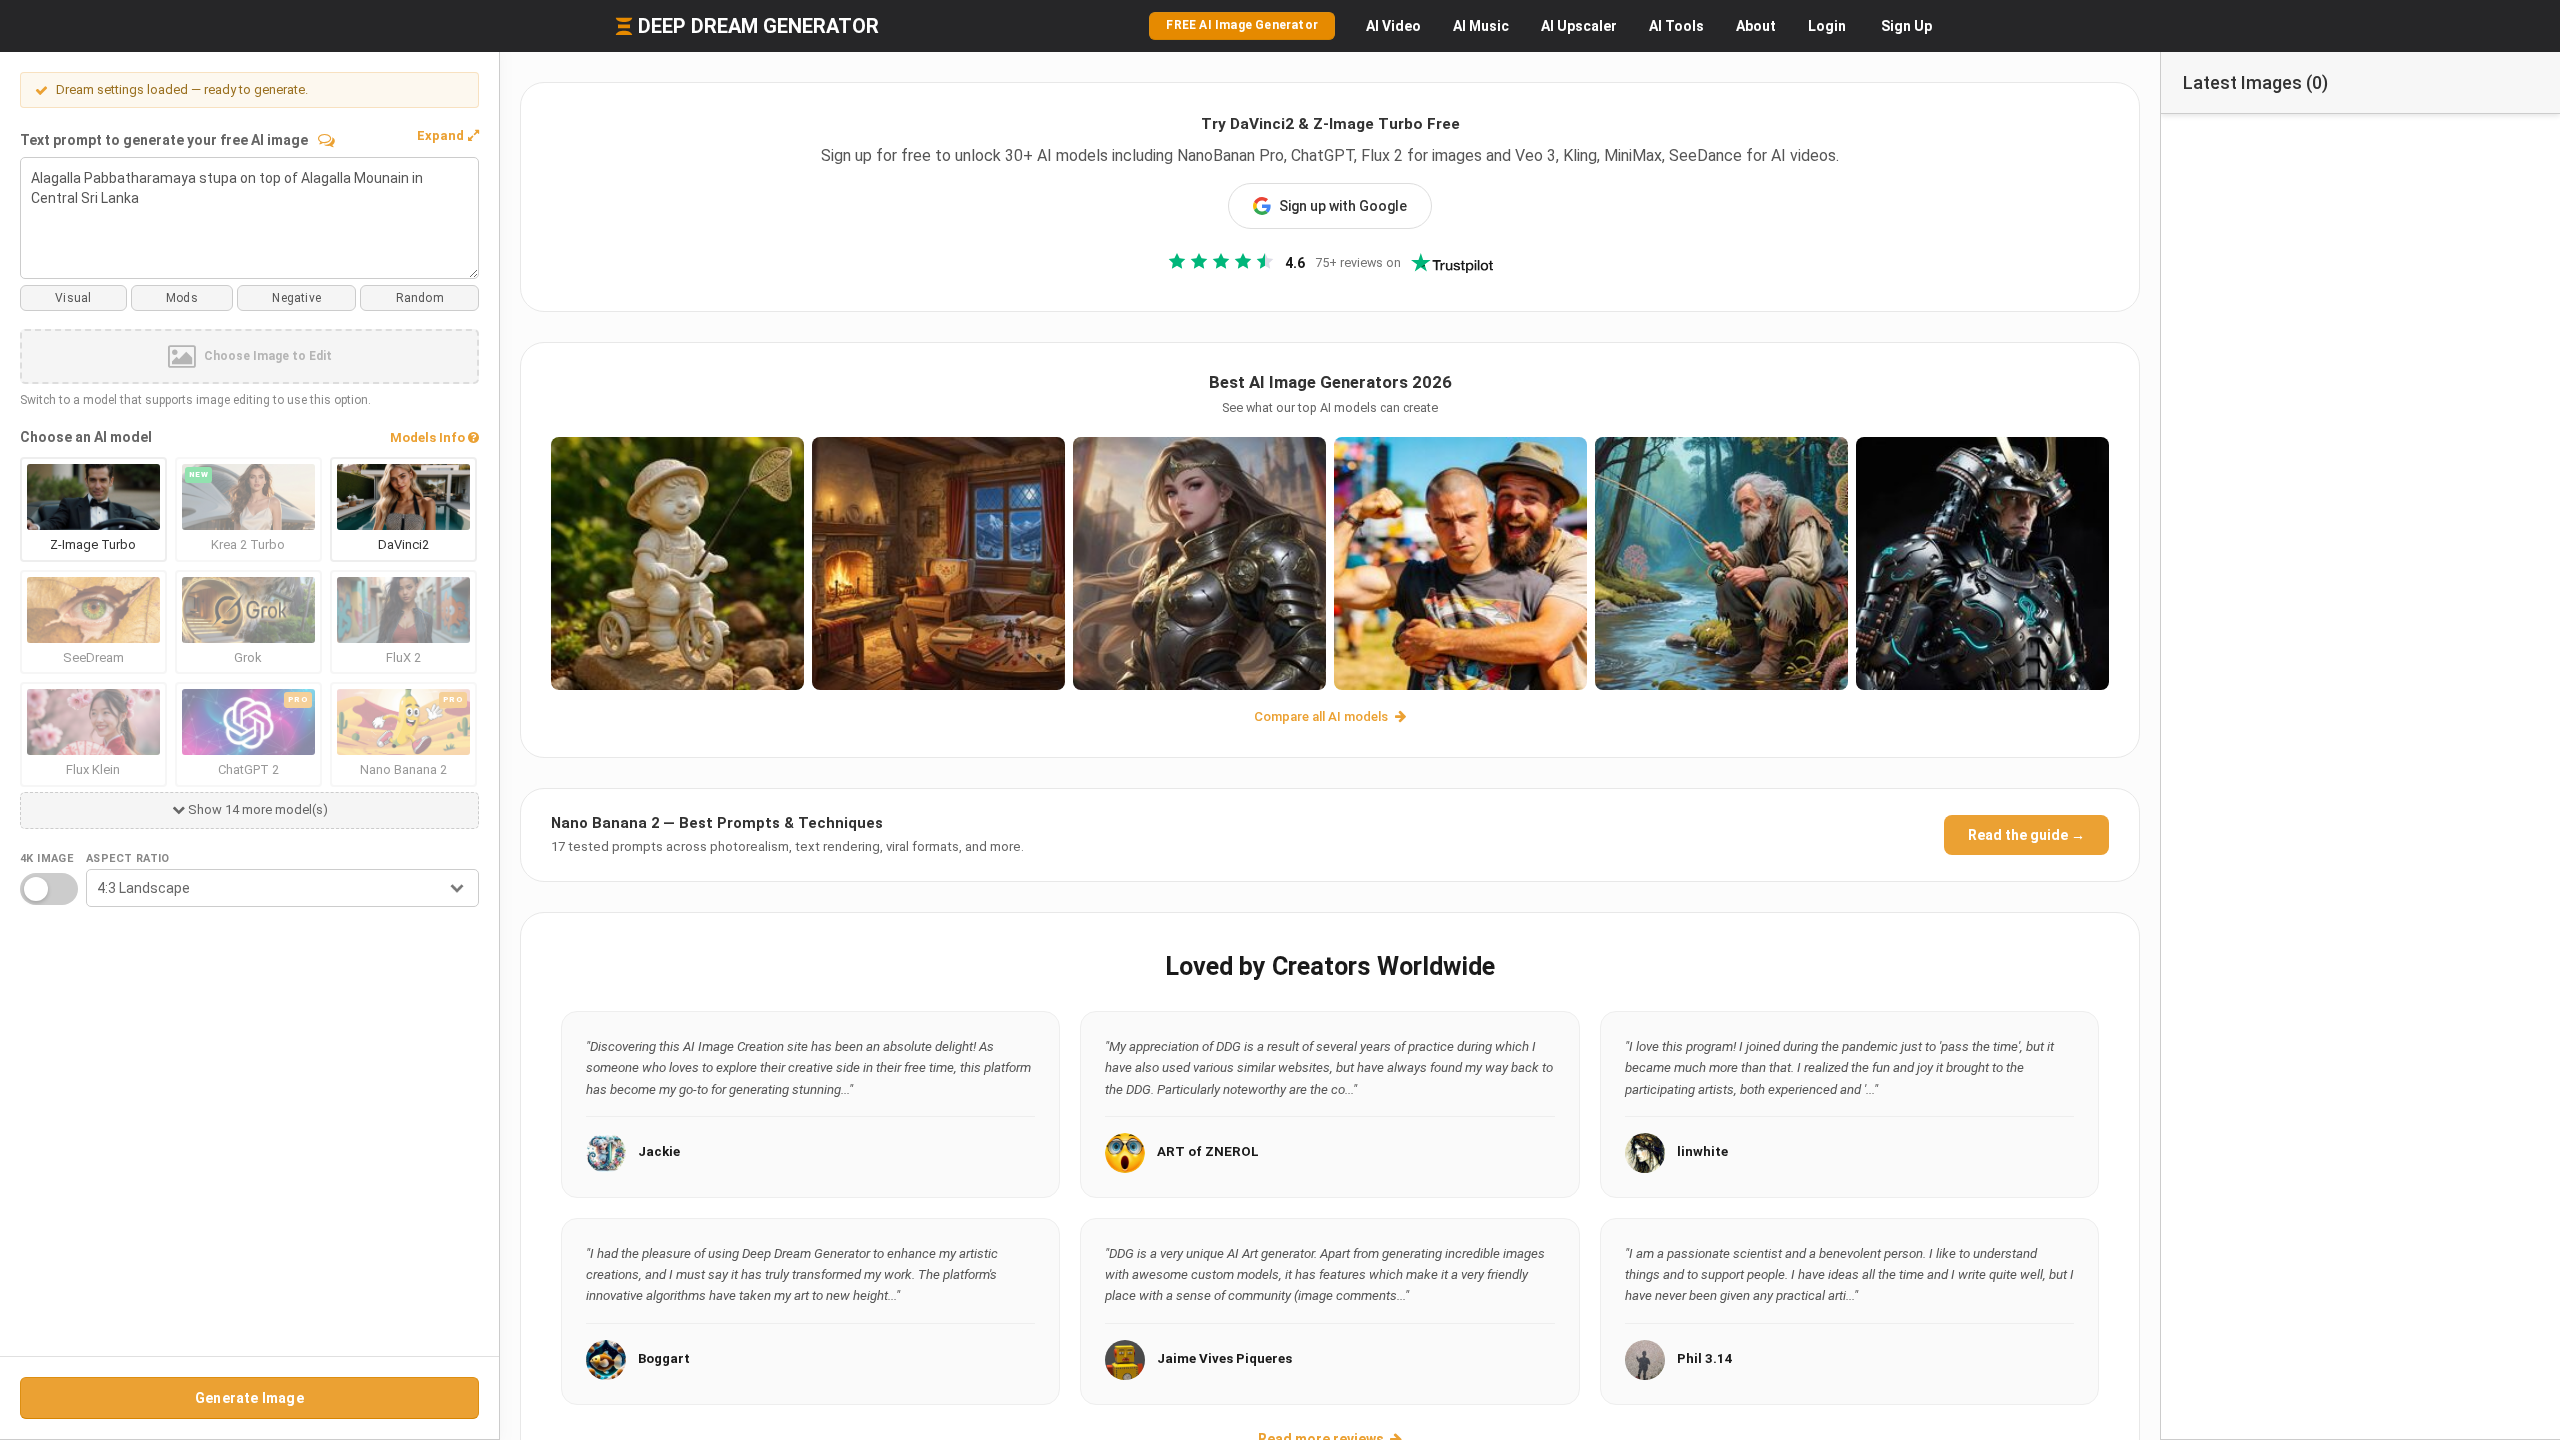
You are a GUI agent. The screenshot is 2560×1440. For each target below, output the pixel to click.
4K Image (46, 858)
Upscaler (1579, 26)
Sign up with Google (1343, 206)
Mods (182, 298)
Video (1393, 26)
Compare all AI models (1322, 716)
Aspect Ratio (128, 858)
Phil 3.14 (1705, 1358)
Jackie (659, 1151)
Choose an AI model (86, 437)
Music (1481, 26)
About (1756, 26)
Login (1827, 26)
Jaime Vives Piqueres (1224, 1358)
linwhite (1702, 1151)
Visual (73, 298)
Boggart (664, 1358)
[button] (448, 136)
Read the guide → (2026, 835)
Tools (1676, 26)
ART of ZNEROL (1208, 1151)
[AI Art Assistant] (326, 140)
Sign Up (1906, 26)
